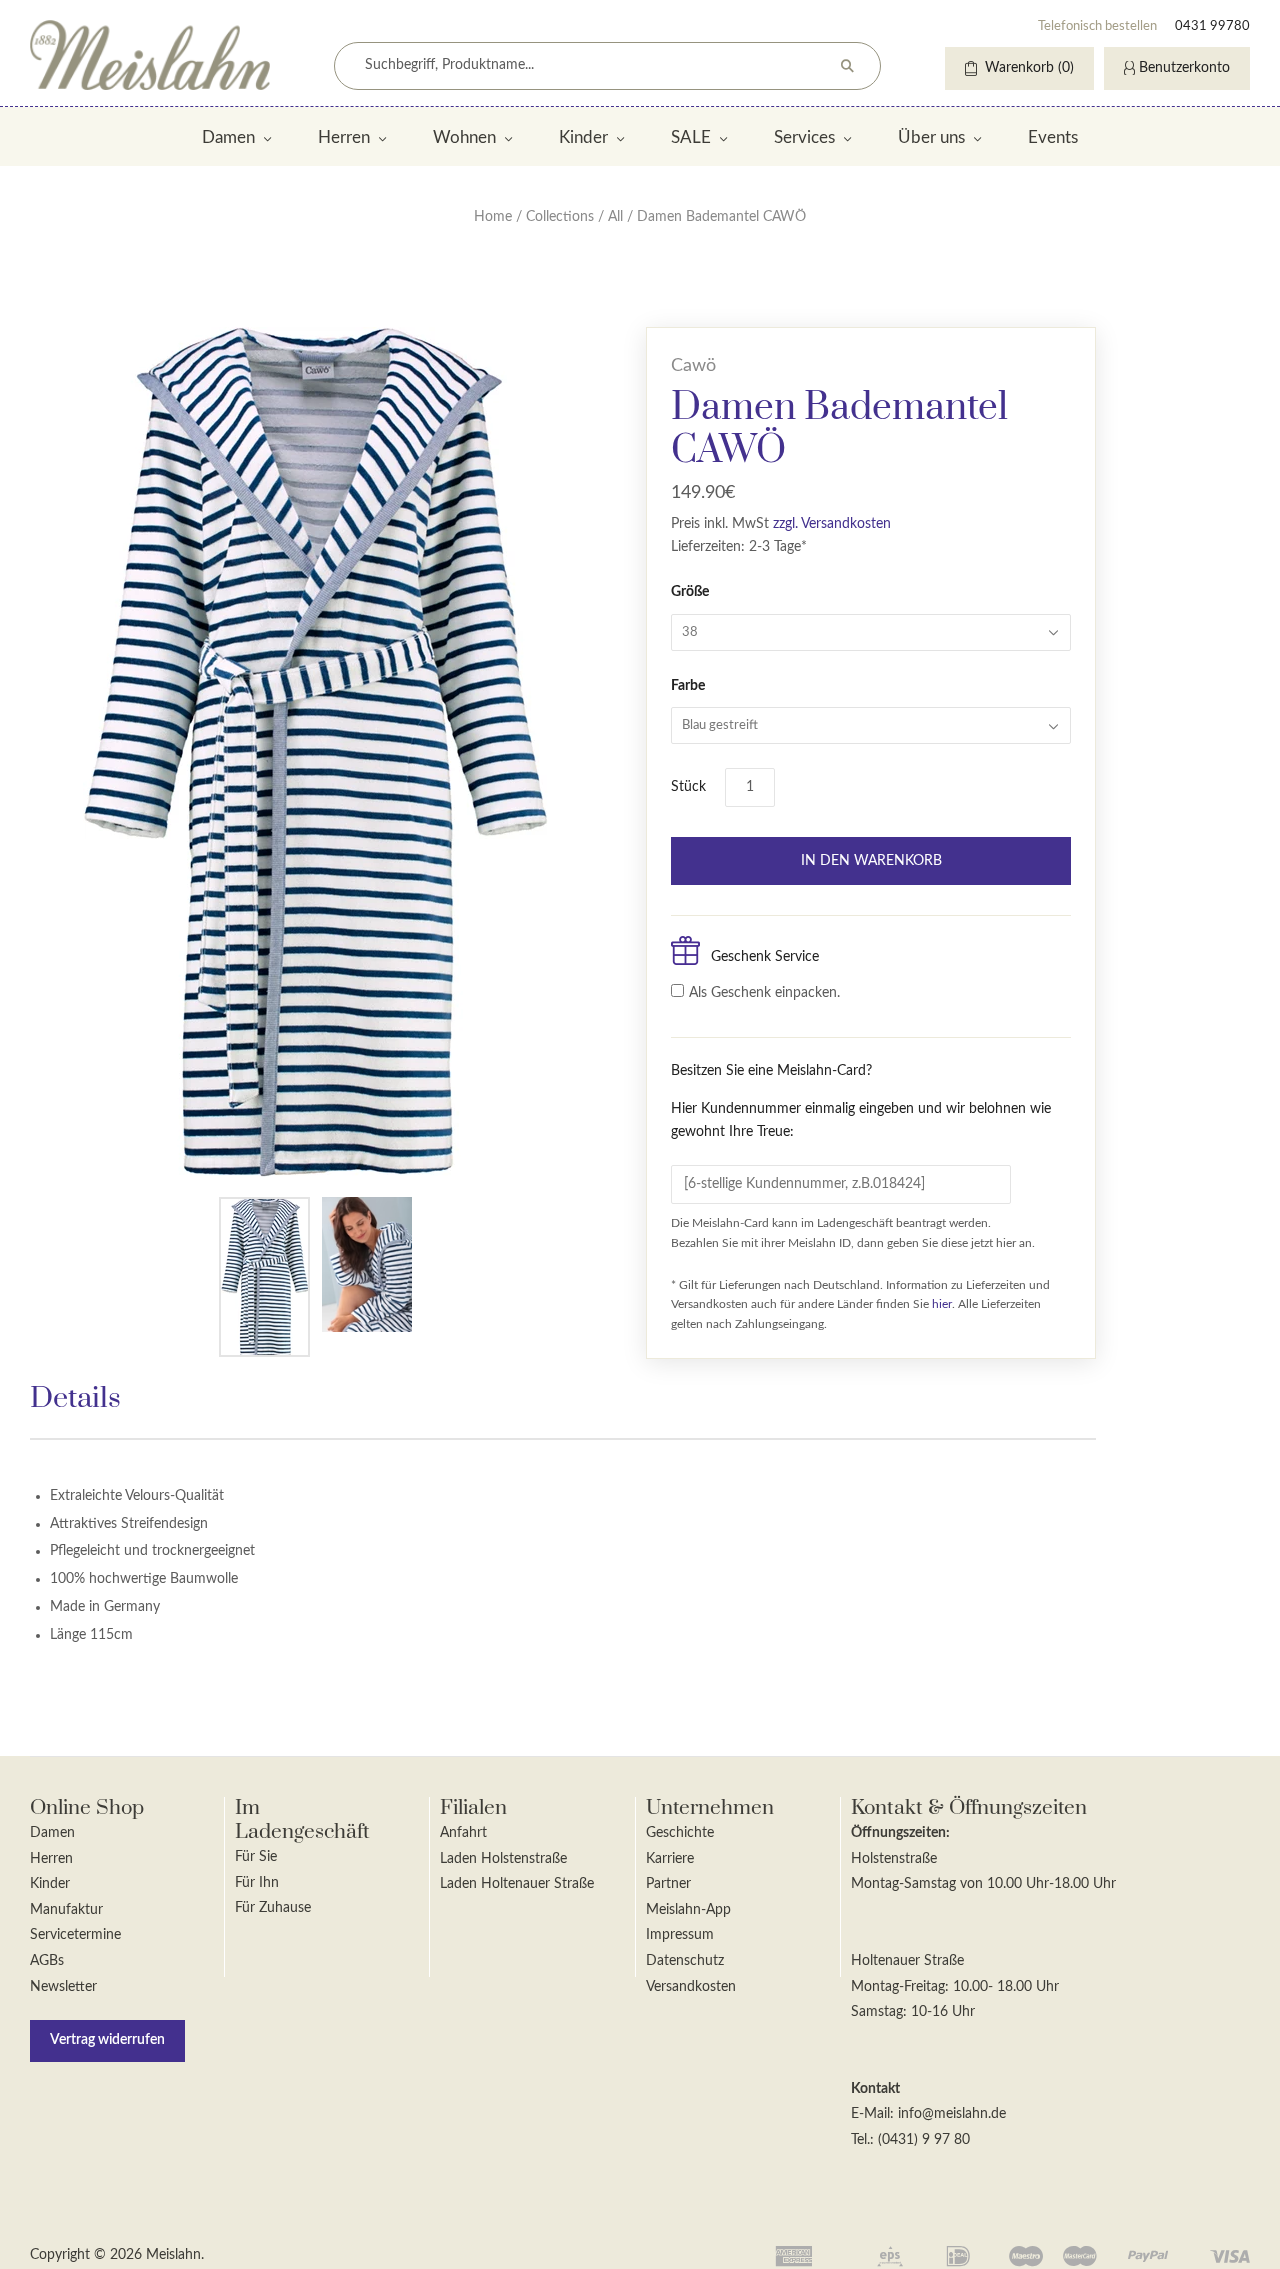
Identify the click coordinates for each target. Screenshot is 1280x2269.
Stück (688, 787)
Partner (668, 1884)
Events (1053, 137)
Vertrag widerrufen (107, 2040)
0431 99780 (1212, 26)
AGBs (47, 1961)
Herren (344, 137)
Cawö (693, 366)
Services (804, 137)
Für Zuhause (273, 1908)
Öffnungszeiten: (900, 1833)
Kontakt (875, 2089)
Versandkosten (691, 1987)
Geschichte (680, 1833)
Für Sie (256, 1857)
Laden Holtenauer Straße (517, 1884)
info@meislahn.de (952, 2114)
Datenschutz (685, 1961)
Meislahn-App (688, 1910)
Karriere (670, 1859)
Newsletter (63, 1987)
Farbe (688, 686)
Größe (690, 592)
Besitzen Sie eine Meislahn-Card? (861, 1101)
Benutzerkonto (1184, 68)
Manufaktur (66, 1910)
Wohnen (464, 137)
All (615, 217)
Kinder (583, 137)
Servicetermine (75, 1935)
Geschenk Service (765, 957)
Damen (228, 137)
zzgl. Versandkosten (832, 524)
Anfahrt (463, 1833)
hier (942, 1304)
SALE (691, 137)
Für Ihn (257, 1883)
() (1029, 68)
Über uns (931, 137)
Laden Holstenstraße (503, 1859)
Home (493, 217)
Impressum (680, 1935)
